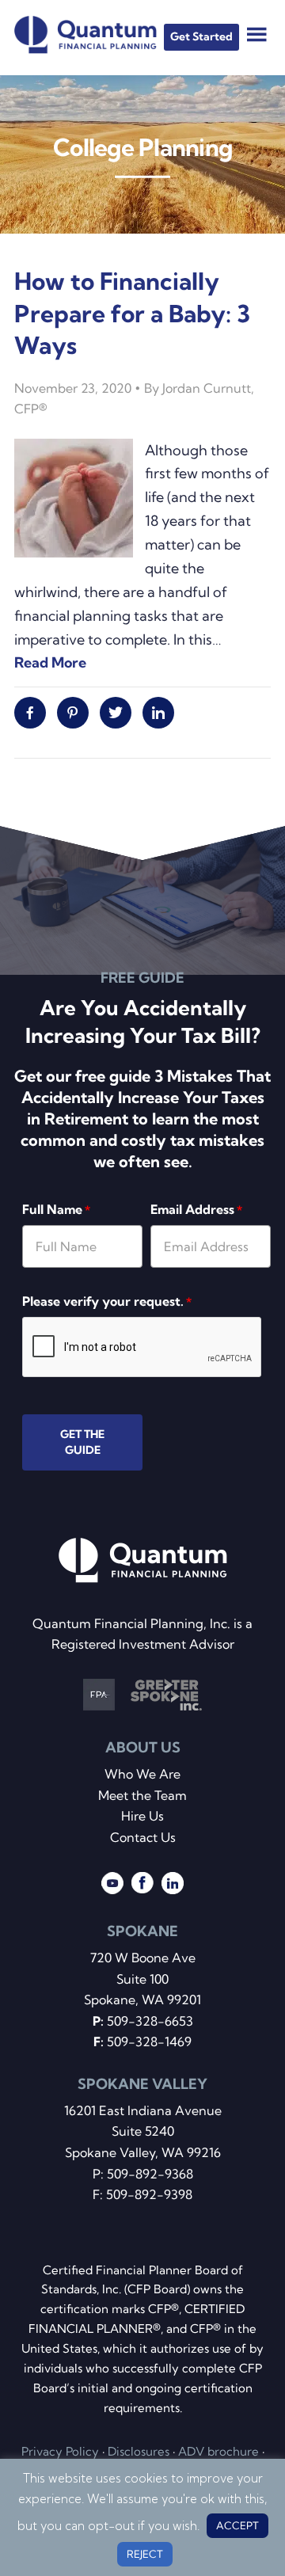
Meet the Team (142, 1795)
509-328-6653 (150, 2021)
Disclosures (139, 2451)
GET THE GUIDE (82, 1442)
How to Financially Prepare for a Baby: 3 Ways (132, 313)
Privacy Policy (60, 2451)
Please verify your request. (107, 1301)
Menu (257, 34)
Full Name (56, 1209)
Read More (50, 662)
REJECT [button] (145, 2554)
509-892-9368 (150, 2174)
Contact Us (143, 1837)
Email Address (196, 1209)
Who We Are (142, 1774)
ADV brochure (218, 2451)
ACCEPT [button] (237, 2525)
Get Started (201, 36)
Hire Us (142, 1816)
